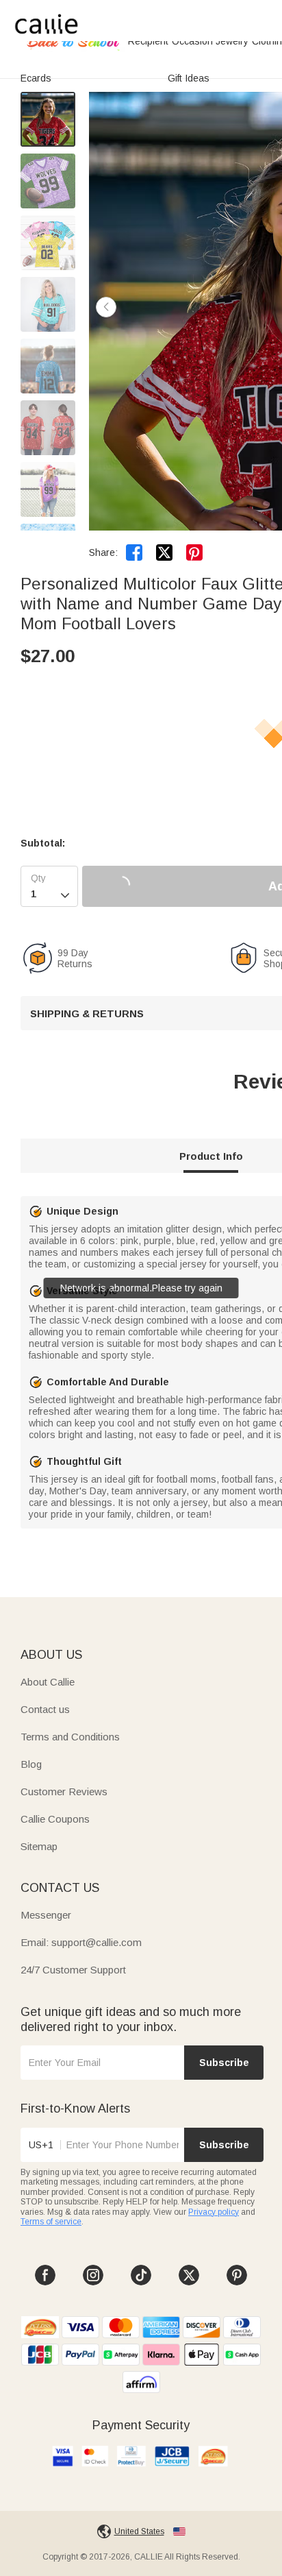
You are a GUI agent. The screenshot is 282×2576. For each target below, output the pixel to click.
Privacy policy (214, 2212)
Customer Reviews (64, 1791)
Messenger (46, 1915)
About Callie (48, 1682)
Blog (31, 1764)
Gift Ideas (189, 78)
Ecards (36, 78)
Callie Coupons (55, 1819)
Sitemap (39, 1846)
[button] (106, 307)
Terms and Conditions (70, 1737)
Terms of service (51, 2222)
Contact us (45, 1709)
